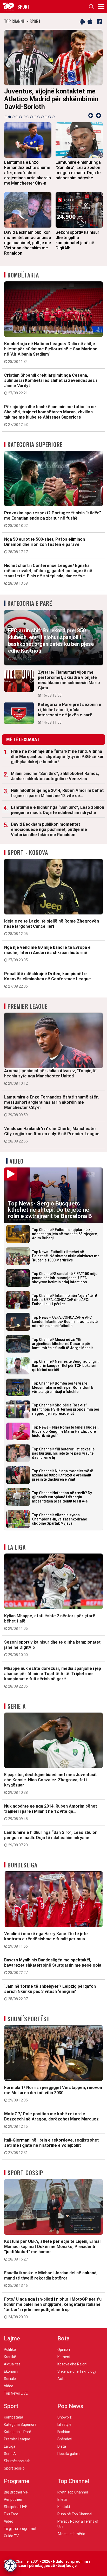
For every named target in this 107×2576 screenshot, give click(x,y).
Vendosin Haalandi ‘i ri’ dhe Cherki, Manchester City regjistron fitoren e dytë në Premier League (52, 1135)
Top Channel (73, 2481)
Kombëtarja (23, 275)
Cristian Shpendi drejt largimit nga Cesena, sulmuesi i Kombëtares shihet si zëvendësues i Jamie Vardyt (51, 384)
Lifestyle (64, 2425)
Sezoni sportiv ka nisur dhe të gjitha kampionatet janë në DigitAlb (52, 1648)
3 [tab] (13, 117)
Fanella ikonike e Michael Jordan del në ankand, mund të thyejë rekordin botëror (51, 2279)
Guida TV (11, 2536)
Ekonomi (11, 2371)
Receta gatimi (69, 2454)
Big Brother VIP (16, 2492)
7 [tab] (28, 117)
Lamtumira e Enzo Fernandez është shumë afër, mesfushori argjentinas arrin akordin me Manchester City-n (51, 1106)
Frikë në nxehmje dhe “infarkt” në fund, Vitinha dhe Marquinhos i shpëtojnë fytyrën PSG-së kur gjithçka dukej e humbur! (57, 757)
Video (17, 1161)
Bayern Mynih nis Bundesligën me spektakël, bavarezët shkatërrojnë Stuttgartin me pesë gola (53, 1966)
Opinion (64, 2350)
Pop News (70, 2406)
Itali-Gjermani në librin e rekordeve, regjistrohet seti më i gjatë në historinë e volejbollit (51, 2146)
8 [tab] (31, 117)
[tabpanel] (53, 71)
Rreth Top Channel (73, 2492)
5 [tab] (21, 117)
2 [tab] (10, 117)
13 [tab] (50, 117)
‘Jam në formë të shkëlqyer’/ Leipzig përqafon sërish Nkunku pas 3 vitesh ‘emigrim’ (50, 1992)
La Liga (17, 1547)
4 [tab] (17, 117)
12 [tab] (46, 117)
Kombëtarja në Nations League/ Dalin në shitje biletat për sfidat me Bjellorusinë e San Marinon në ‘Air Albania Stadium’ (51, 352)
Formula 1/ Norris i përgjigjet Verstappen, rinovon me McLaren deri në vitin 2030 (53, 2094)
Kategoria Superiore (35, 444)
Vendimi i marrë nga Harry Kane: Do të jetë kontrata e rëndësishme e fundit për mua (46, 1940)
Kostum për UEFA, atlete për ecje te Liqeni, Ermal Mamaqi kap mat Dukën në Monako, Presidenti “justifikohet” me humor (52, 2250)
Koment (64, 2357)
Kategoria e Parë (30, 603)
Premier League (28, 1006)
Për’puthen (13, 2499)
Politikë (10, 2350)
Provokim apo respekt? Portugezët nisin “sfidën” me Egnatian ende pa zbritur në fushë (53, 519)
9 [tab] (35, 117)
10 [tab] (39, 117)
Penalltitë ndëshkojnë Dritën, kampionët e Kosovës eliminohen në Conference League (48, 980)
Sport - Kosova (28, 852)
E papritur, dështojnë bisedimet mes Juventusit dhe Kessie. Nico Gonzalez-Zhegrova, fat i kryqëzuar (50, 1783)
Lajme (12, 2338)
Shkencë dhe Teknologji (77, 2371)
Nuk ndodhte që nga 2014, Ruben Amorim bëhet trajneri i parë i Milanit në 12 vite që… (57, 793)
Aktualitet (12, 2364)
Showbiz (65, 2417)
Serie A (17, 1706)
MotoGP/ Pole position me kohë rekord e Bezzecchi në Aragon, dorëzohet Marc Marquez (51, 2120)
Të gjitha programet (20, 2529)
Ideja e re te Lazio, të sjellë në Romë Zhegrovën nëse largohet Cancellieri (52, 927)
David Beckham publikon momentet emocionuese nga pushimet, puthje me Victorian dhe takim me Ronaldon (49, 829)
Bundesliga (22, 1865)
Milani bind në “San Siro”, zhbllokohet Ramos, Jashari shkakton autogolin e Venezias (55, 776)
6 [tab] (24, 117)
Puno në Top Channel (75, 2514)
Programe (17, 2481)
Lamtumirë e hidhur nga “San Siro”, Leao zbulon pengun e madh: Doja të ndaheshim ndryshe (58, 810)
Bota (63, 2338)
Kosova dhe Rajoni (72, 2364)
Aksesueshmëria (71, 2534)
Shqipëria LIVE (16, 2507)
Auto (61, 2379)
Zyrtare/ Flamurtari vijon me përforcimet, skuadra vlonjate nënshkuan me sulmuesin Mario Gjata (69, 684)
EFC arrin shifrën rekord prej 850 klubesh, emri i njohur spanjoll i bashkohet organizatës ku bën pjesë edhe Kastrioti (51, 644)
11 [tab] (42, 117)
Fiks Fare (11, 2514)
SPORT (24, 7)
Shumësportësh (29, 2019)
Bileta (62, 2499)
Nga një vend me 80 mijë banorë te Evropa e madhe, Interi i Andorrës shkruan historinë (47, 954)
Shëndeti (65, 2439)
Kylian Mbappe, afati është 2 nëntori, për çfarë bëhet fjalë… (50, 1622)
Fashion (64, 2432)
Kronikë (10, 2357)
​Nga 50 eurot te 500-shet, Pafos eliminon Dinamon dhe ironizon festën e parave (45, 545)
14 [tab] (53, 117)
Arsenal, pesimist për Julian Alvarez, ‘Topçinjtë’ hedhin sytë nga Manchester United (51, 1077)
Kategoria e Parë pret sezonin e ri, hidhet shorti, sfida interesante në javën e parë (70, 713)
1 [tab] (6, 117)
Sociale (10, 2379)
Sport (11, 2406)
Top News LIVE (16, 2393)
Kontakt (64, 2507)
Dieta (62, 2446)
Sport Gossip (25, 2173)
